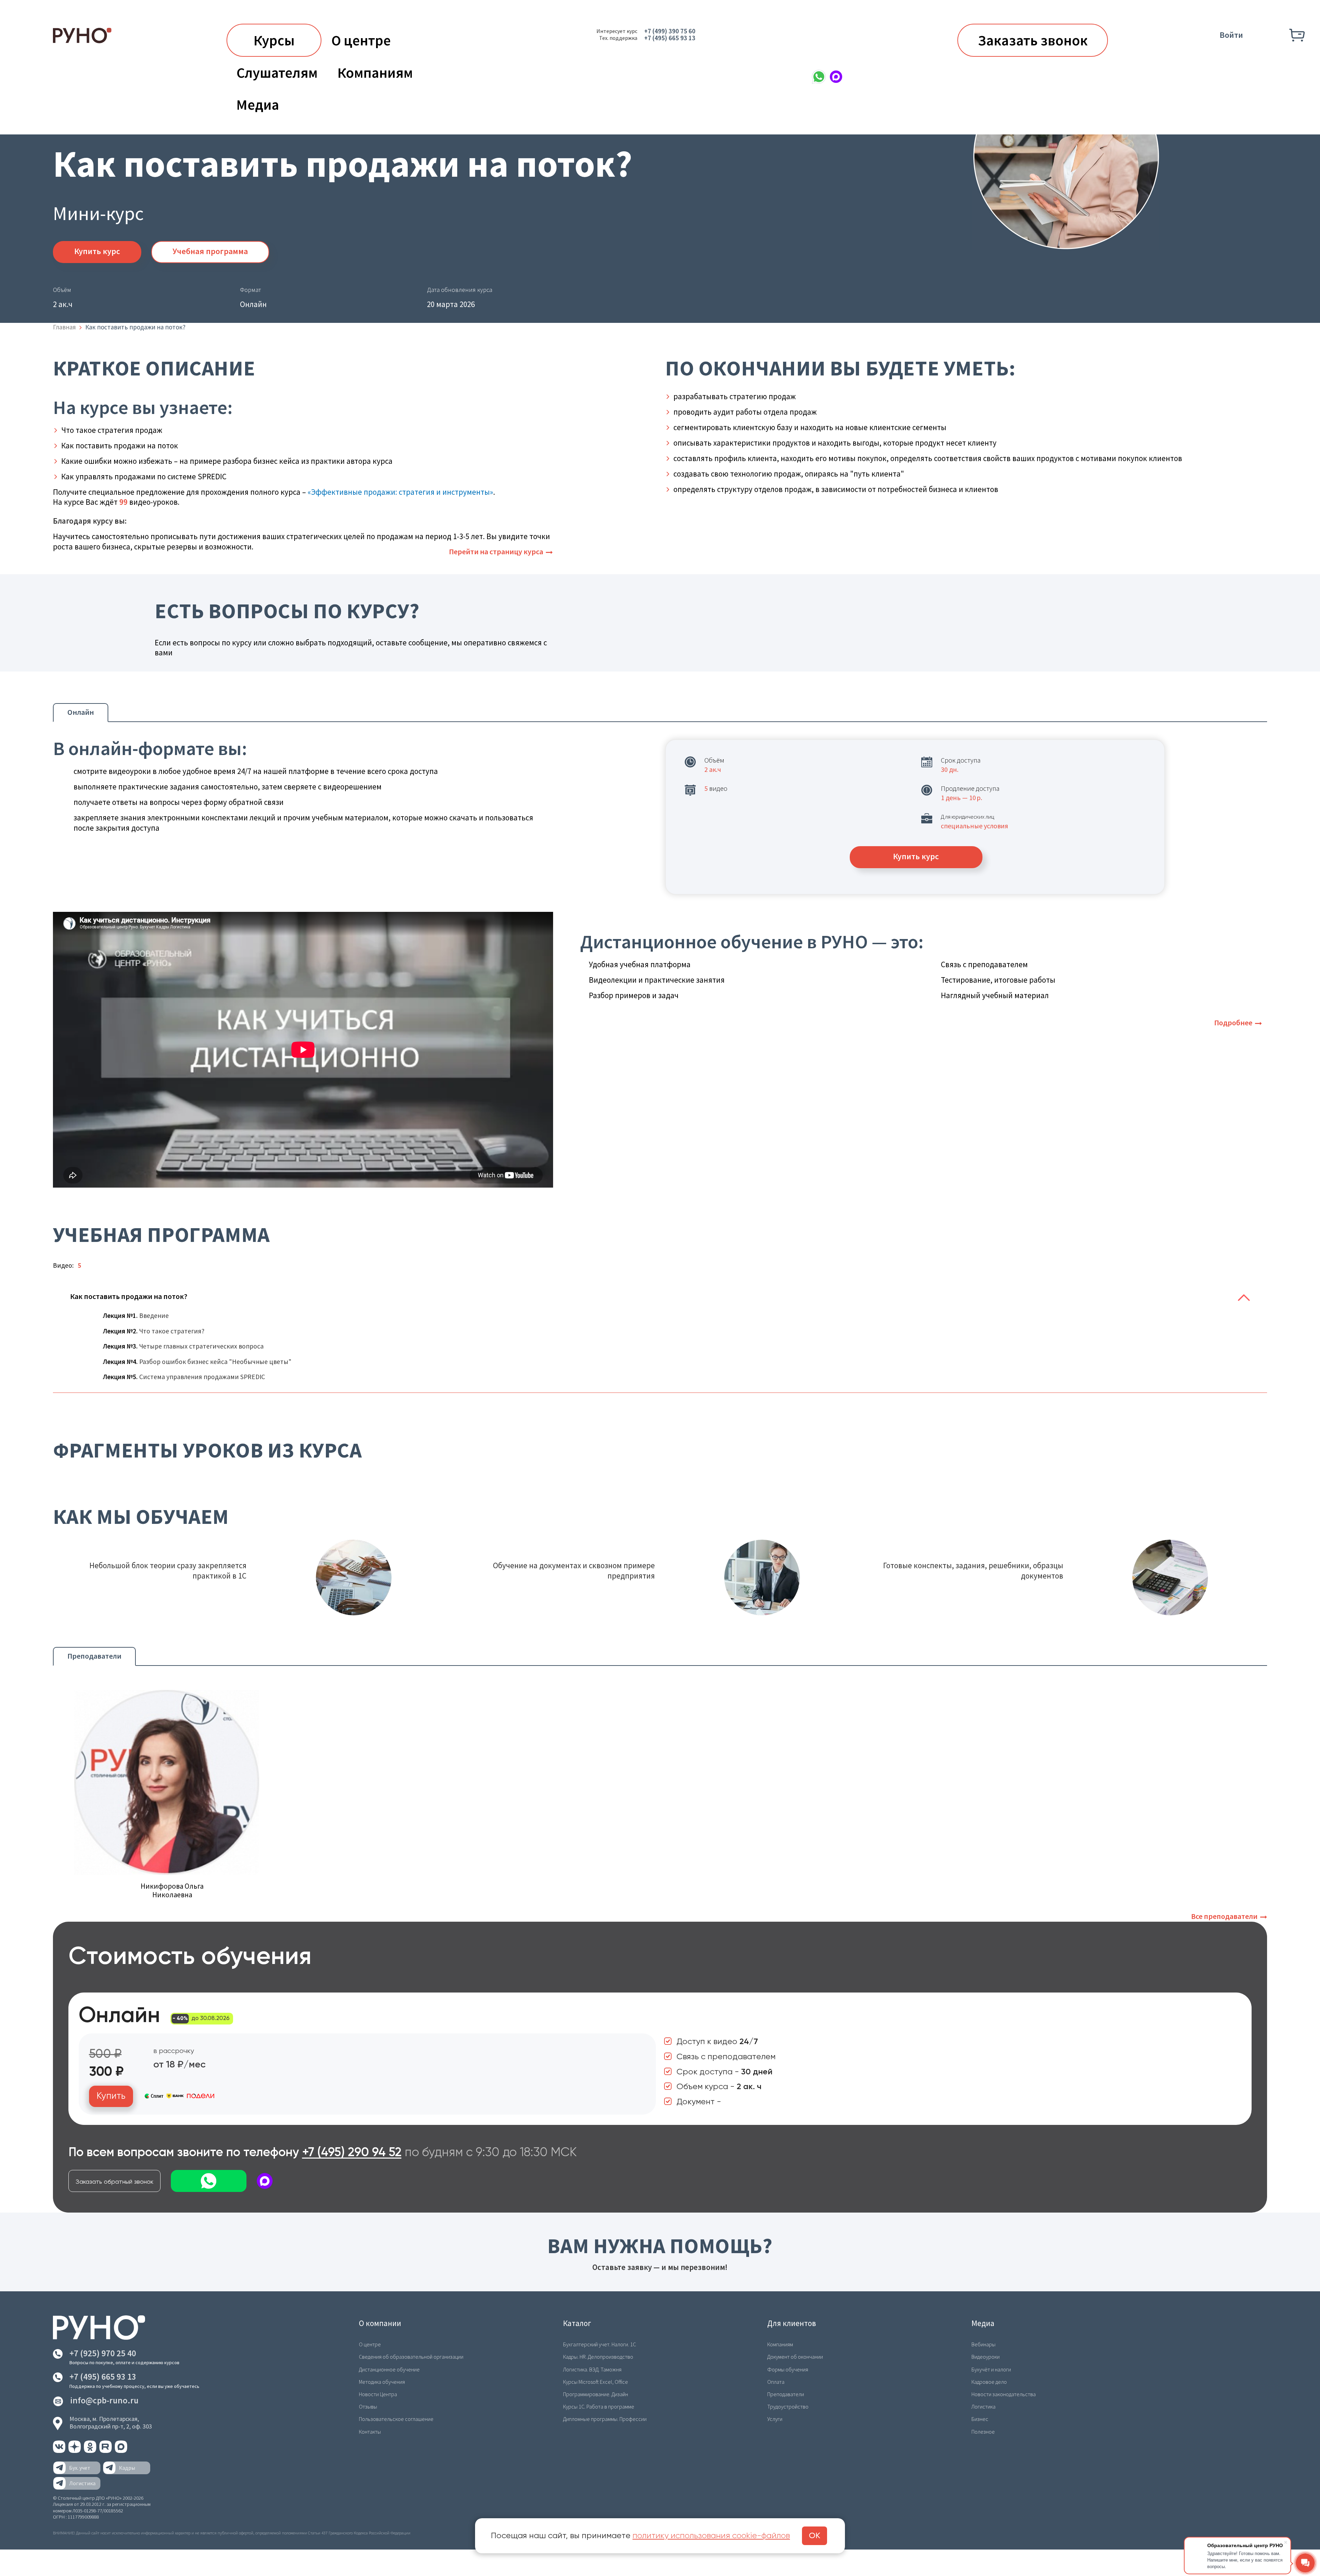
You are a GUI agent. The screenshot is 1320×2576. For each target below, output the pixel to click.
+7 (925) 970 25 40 (103, 2353)
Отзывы (368, 2406)
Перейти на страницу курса (496, 552)
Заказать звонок (1033, 40)
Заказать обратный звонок (114, 2182)
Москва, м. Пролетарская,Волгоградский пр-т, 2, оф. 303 (111, 2422)
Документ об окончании (795, 2357)
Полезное (983, 2432)
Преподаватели (94, 1656)
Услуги (775, 2419)
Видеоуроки (986, 2357)
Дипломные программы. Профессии (605, 2419)
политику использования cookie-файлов (711, 2536)
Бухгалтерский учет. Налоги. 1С (599, 2344)
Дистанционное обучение (389, 2369)
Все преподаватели (1224, 1916)
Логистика (983, 2406)
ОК (815, 2536)
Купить (111, 2096)
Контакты (370, 2432)
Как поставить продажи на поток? (129, 1296)
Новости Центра (378, 2394)
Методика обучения (382, 2382)
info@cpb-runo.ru (104, 2400)
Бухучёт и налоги (991, 2369)
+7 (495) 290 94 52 (352, 2153)
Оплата (776, 2382)
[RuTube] (106, 2451)
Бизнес (980, 2419)
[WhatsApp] (819, 77)
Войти (1231, 35)
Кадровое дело (989, 2382)
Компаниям (375, 73)
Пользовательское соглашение (396, 2419)
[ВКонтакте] (60, 2451)
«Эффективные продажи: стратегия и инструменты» (400, 492)
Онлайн (81, 712)
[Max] (836, 77)
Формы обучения (788, 2369)
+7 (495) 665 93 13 (670, 38)
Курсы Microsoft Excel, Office (596, 2382)
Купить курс (97, 251)
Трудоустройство (788, 2406)
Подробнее (1233, 1023)
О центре (361, 40)
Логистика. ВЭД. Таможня (592, 2369)
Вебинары (983, 2344)
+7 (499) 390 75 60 (670, 31)
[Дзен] (75, 2451)
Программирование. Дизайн (596, 2394)
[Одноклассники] (91, 2451)
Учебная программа (210, 251)
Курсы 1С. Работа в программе (599, 2406)
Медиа (258, 105)
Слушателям (277, 73)
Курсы (274, 40)
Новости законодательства (1004, 2394)
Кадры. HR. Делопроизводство (598, 2357)
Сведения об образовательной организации (411, 2357)
